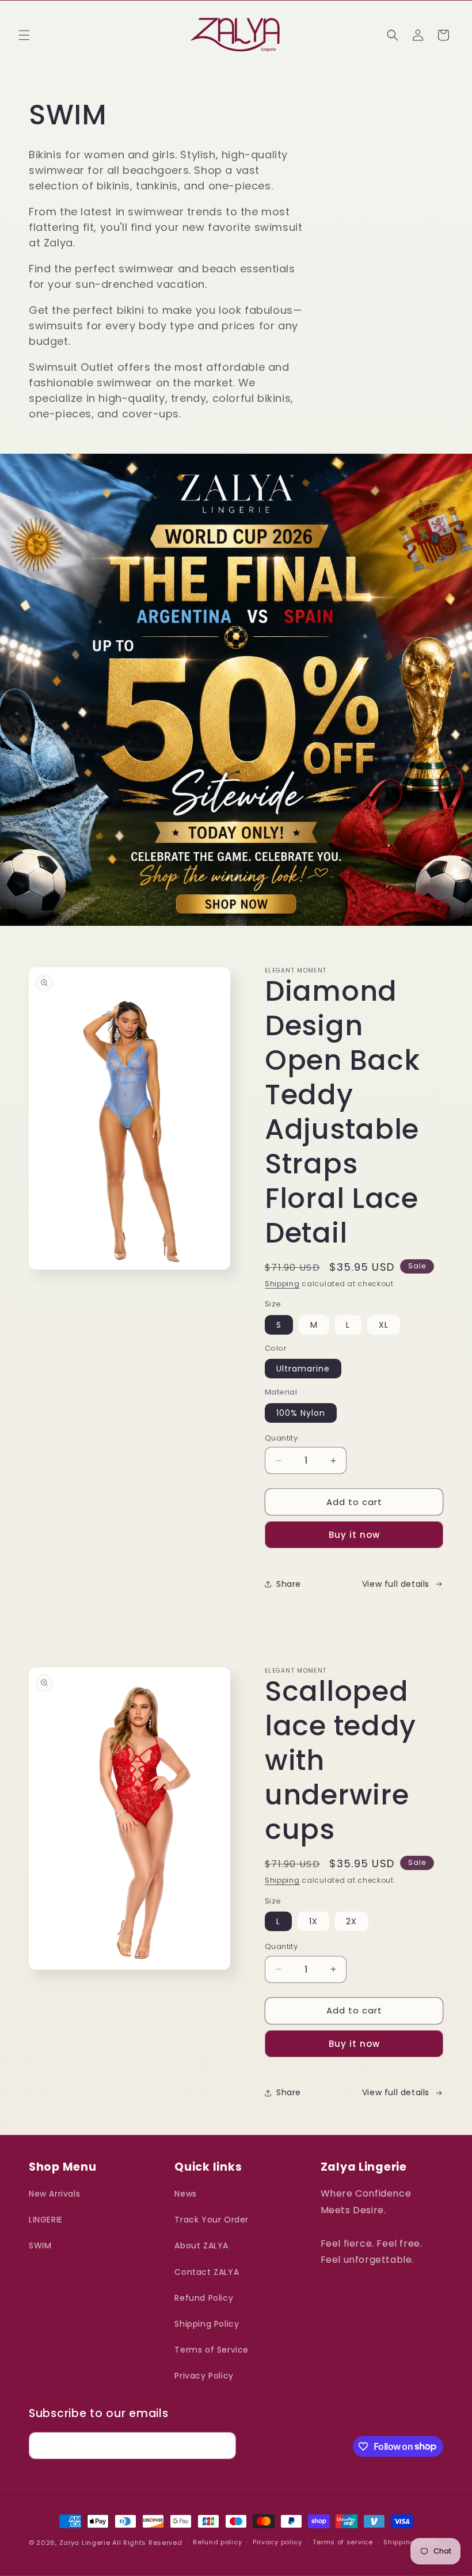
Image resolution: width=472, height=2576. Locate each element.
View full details (396, 1584)
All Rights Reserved (147, 2543)
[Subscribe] (223, 2446)
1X (313, 1921)
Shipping (282, 1284)
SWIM (40, 2246)
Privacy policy (277, 2542)
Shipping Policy (207, 2324)
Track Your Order (212, 2220)
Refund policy (217, 2542)
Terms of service (342, 2542)
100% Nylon (301, 1413)
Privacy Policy (204, 2376)
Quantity (281, 1438)
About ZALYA (201, 2246)
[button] (24, 35)
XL (384, 1325)
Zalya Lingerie (85, 2543)
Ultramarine (303, 1369)
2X (351, 1921)
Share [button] (289, 1584)
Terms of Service (212, 2350)
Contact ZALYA (207, 2272)
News (185, 2194)
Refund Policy (204, 2298)
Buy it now (354, 1535)
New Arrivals (54, 2194)
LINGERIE (46, 2220)
